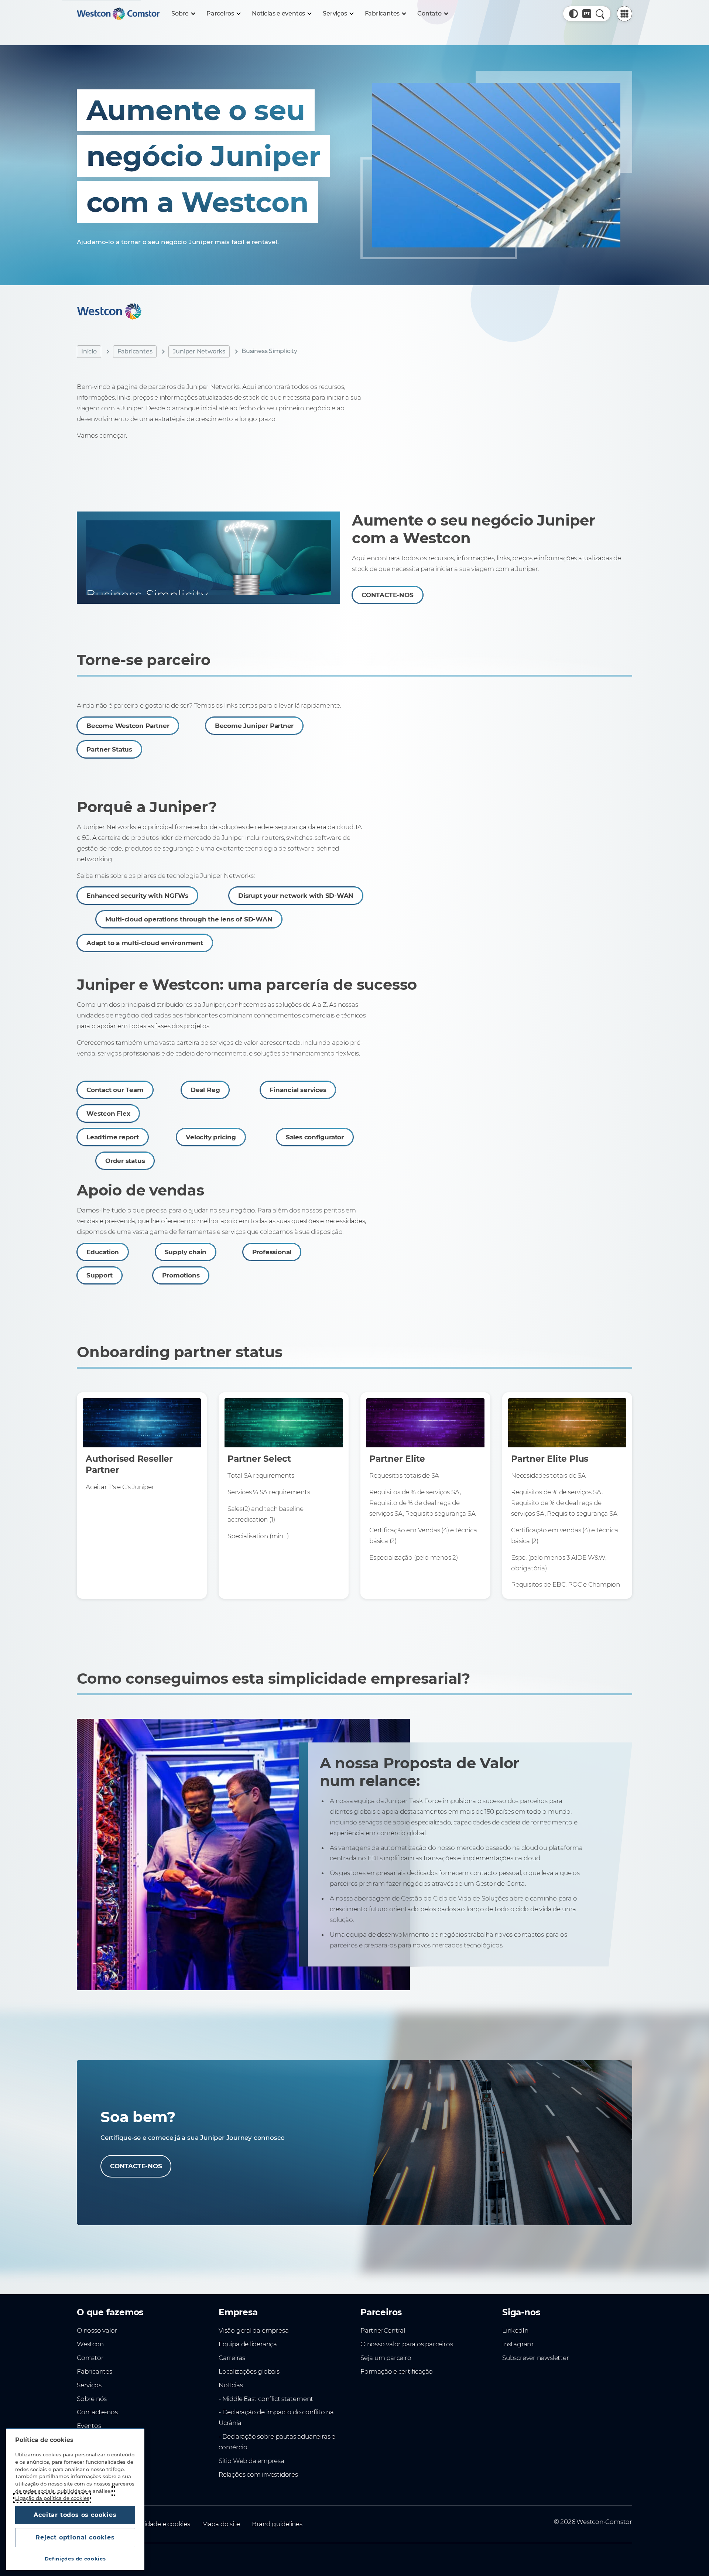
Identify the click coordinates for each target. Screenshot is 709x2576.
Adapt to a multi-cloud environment (145, 943)
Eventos (89, 2426)
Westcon (90, 2344)
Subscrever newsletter (536, 2358)
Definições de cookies (75, 2559)
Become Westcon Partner (128, 726)
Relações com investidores (258, 2474)
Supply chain (186, 1252)
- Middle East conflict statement (266, 2399)
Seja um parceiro (386, 2358)
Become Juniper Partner (254, 726)
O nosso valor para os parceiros (407, 2344)
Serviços (89, 2385)
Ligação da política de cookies (52, 2498)
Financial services (298, 1090)
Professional (272, 1252)
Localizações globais (249, 2371)
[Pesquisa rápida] (600, 14)
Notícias (231, 2385)
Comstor (90, 2358)
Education (103, 1252)
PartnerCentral (383, 2330)
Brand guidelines (277, 2524)
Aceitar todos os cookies (75, 2515)
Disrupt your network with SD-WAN (296, 896)
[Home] (118, 14)
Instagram (518, 2344)
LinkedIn (515, 2330)
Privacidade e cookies (158, 2524)
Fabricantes (135, 351)
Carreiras (232, 2358)
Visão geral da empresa (254, 2330)
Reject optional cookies (75, 2537)
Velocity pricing (211, 1137)
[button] (573, 14)
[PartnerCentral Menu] (624, 14)
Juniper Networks (199, 351)
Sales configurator (315, 1137)
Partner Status (109, 749)
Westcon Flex (108, 1113)
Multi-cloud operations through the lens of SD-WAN (189, 920)
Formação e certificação (397, 2371)
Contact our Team (115, 1090)
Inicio (89, 351)
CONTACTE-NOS (387, 595)
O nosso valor (97, 2330)
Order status (125, 1161)
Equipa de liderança (248, 2344)
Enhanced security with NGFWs (137, 896)
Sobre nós (92, 2399)
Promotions (181, 1275)
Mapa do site (221, 2524)
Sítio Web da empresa (251, 2461)
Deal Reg (205, 1090)
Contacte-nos (97, 2412)
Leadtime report (113, 1137)
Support (100, 1275)
